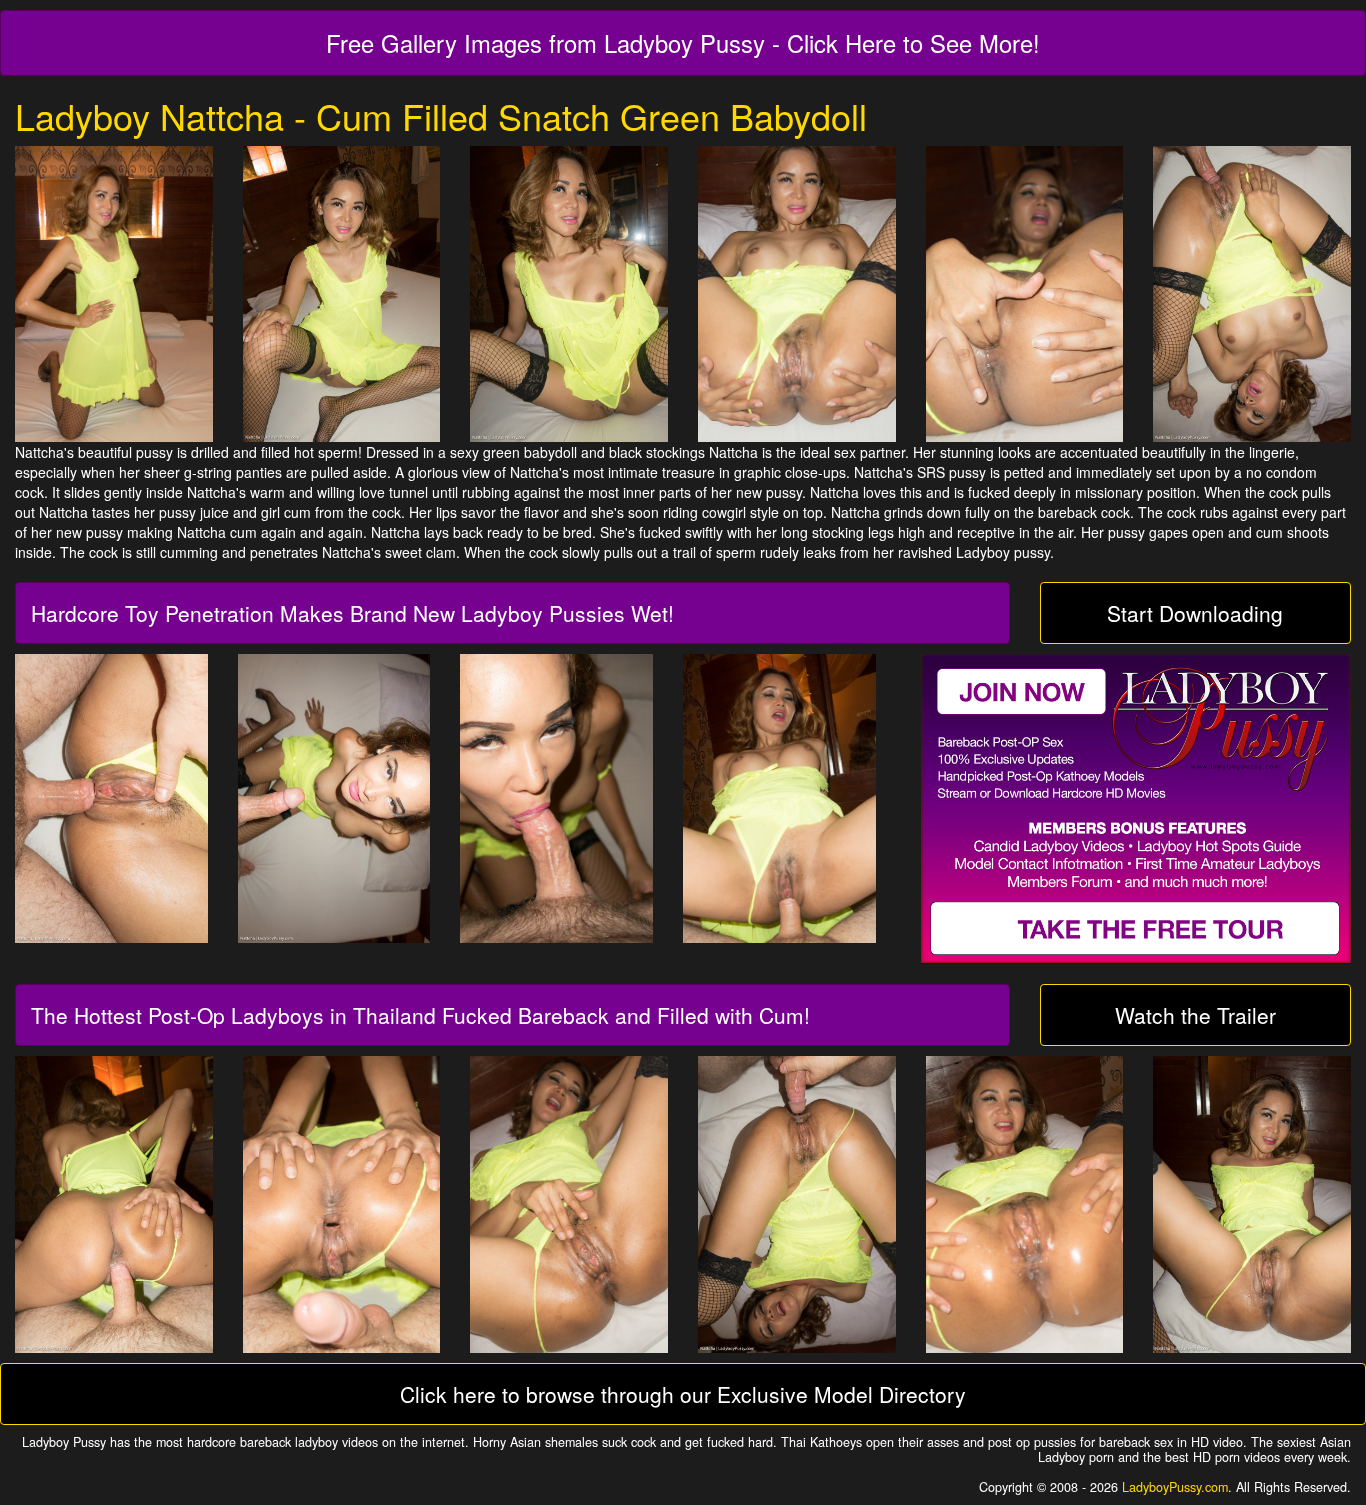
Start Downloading (1195, 613)
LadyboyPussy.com (1175, 1487)
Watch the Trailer (1195, 1015)
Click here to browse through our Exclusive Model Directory (683, 1394)
